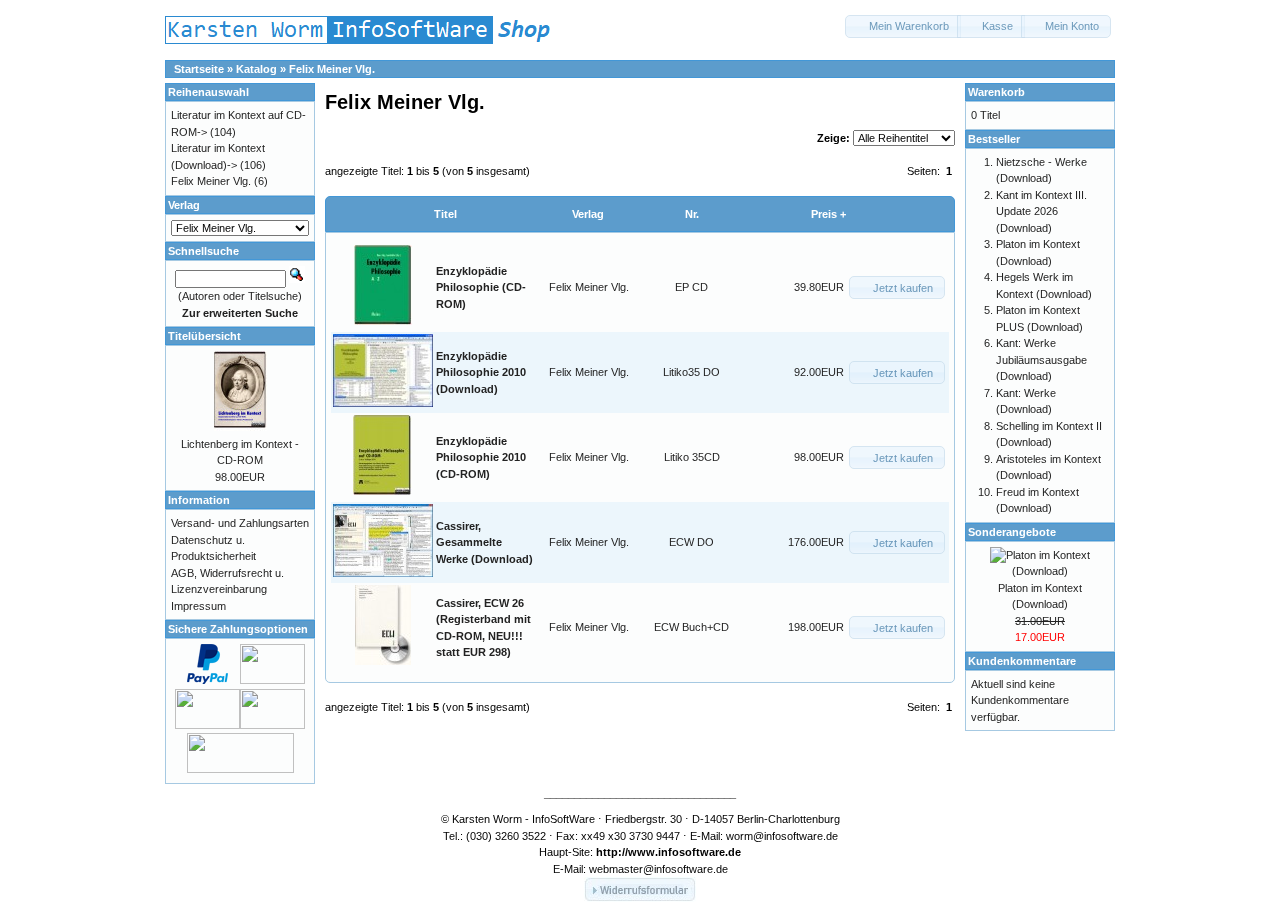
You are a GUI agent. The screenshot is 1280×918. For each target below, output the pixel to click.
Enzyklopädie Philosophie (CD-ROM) (481, 287)
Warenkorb (996, 92)
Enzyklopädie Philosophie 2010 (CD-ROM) (481, 457)
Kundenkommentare (1022, 661)
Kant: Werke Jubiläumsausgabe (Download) (1041, 359)
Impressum (198, 606)
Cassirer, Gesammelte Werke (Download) (484, 542)
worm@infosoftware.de (782, 836)
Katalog (256, 69)
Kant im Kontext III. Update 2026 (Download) (1041, 211)
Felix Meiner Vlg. (332, 69)
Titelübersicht (204, 336)
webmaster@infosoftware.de (658, 869)
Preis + (828, 214)
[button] (903, 26)
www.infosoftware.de (684, 852)
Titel (445, 214)
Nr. (692, 214)
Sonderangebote (1012, 532)
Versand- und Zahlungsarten (240, 523)
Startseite (199, 69)
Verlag (588, 214)
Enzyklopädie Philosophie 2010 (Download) (481, 372)
